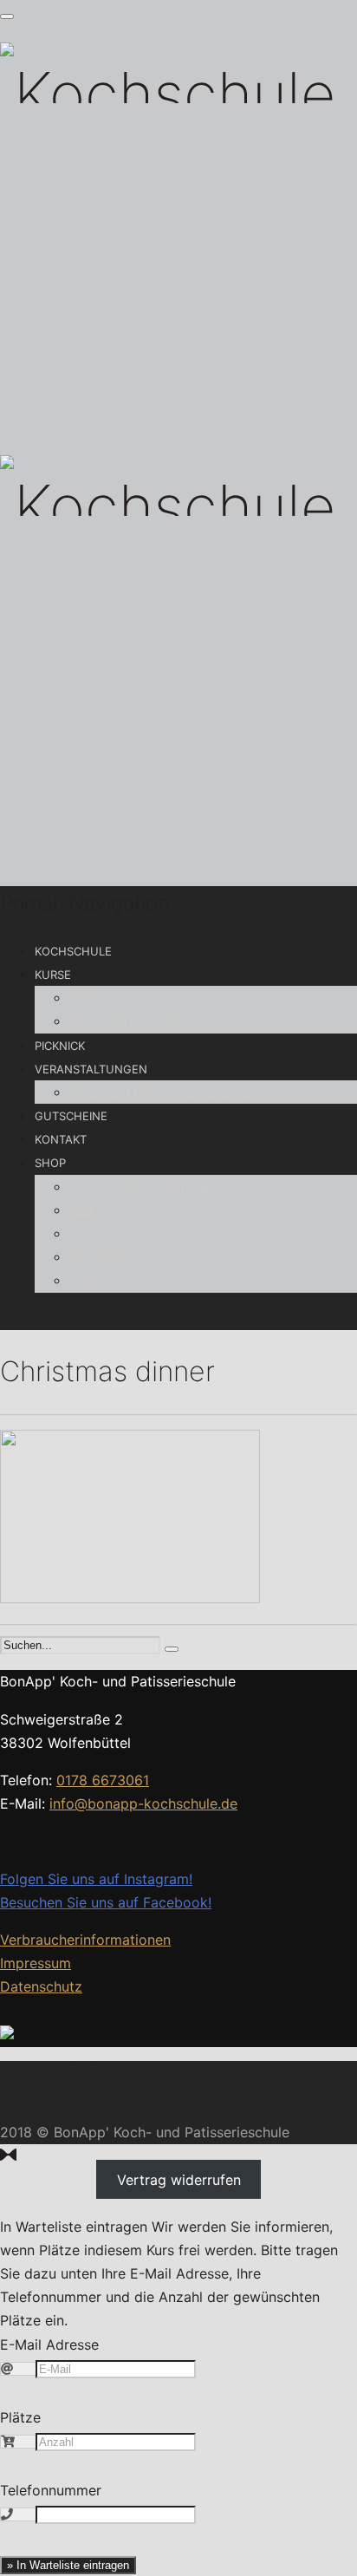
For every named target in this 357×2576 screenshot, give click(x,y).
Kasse (85, 1281)
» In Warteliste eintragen (68, 2565)
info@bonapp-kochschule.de (143, 1803)
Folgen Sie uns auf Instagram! (96, 1879)
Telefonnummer (51, 2490)
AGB (81, 1210)
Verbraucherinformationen (85, 1940)
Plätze (20, 2417)
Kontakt (61, 1139)
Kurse (53, 975)
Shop (50, 1163)
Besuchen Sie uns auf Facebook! (106, 1902)
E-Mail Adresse (49, 2344)
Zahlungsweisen (114, 1234)
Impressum (36, 1963)
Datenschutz (41, 1986)
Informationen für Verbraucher (152, 1187)
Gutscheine (71, 1116)
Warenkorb (98, 1257)
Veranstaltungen (91, 1069)
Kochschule (73, 951)
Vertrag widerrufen (179, 2179)
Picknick (60, 1046)
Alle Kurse (97, 998)
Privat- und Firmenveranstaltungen (164, 1092)
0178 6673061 (103, 1780)
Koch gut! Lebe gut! (123, 1021)
